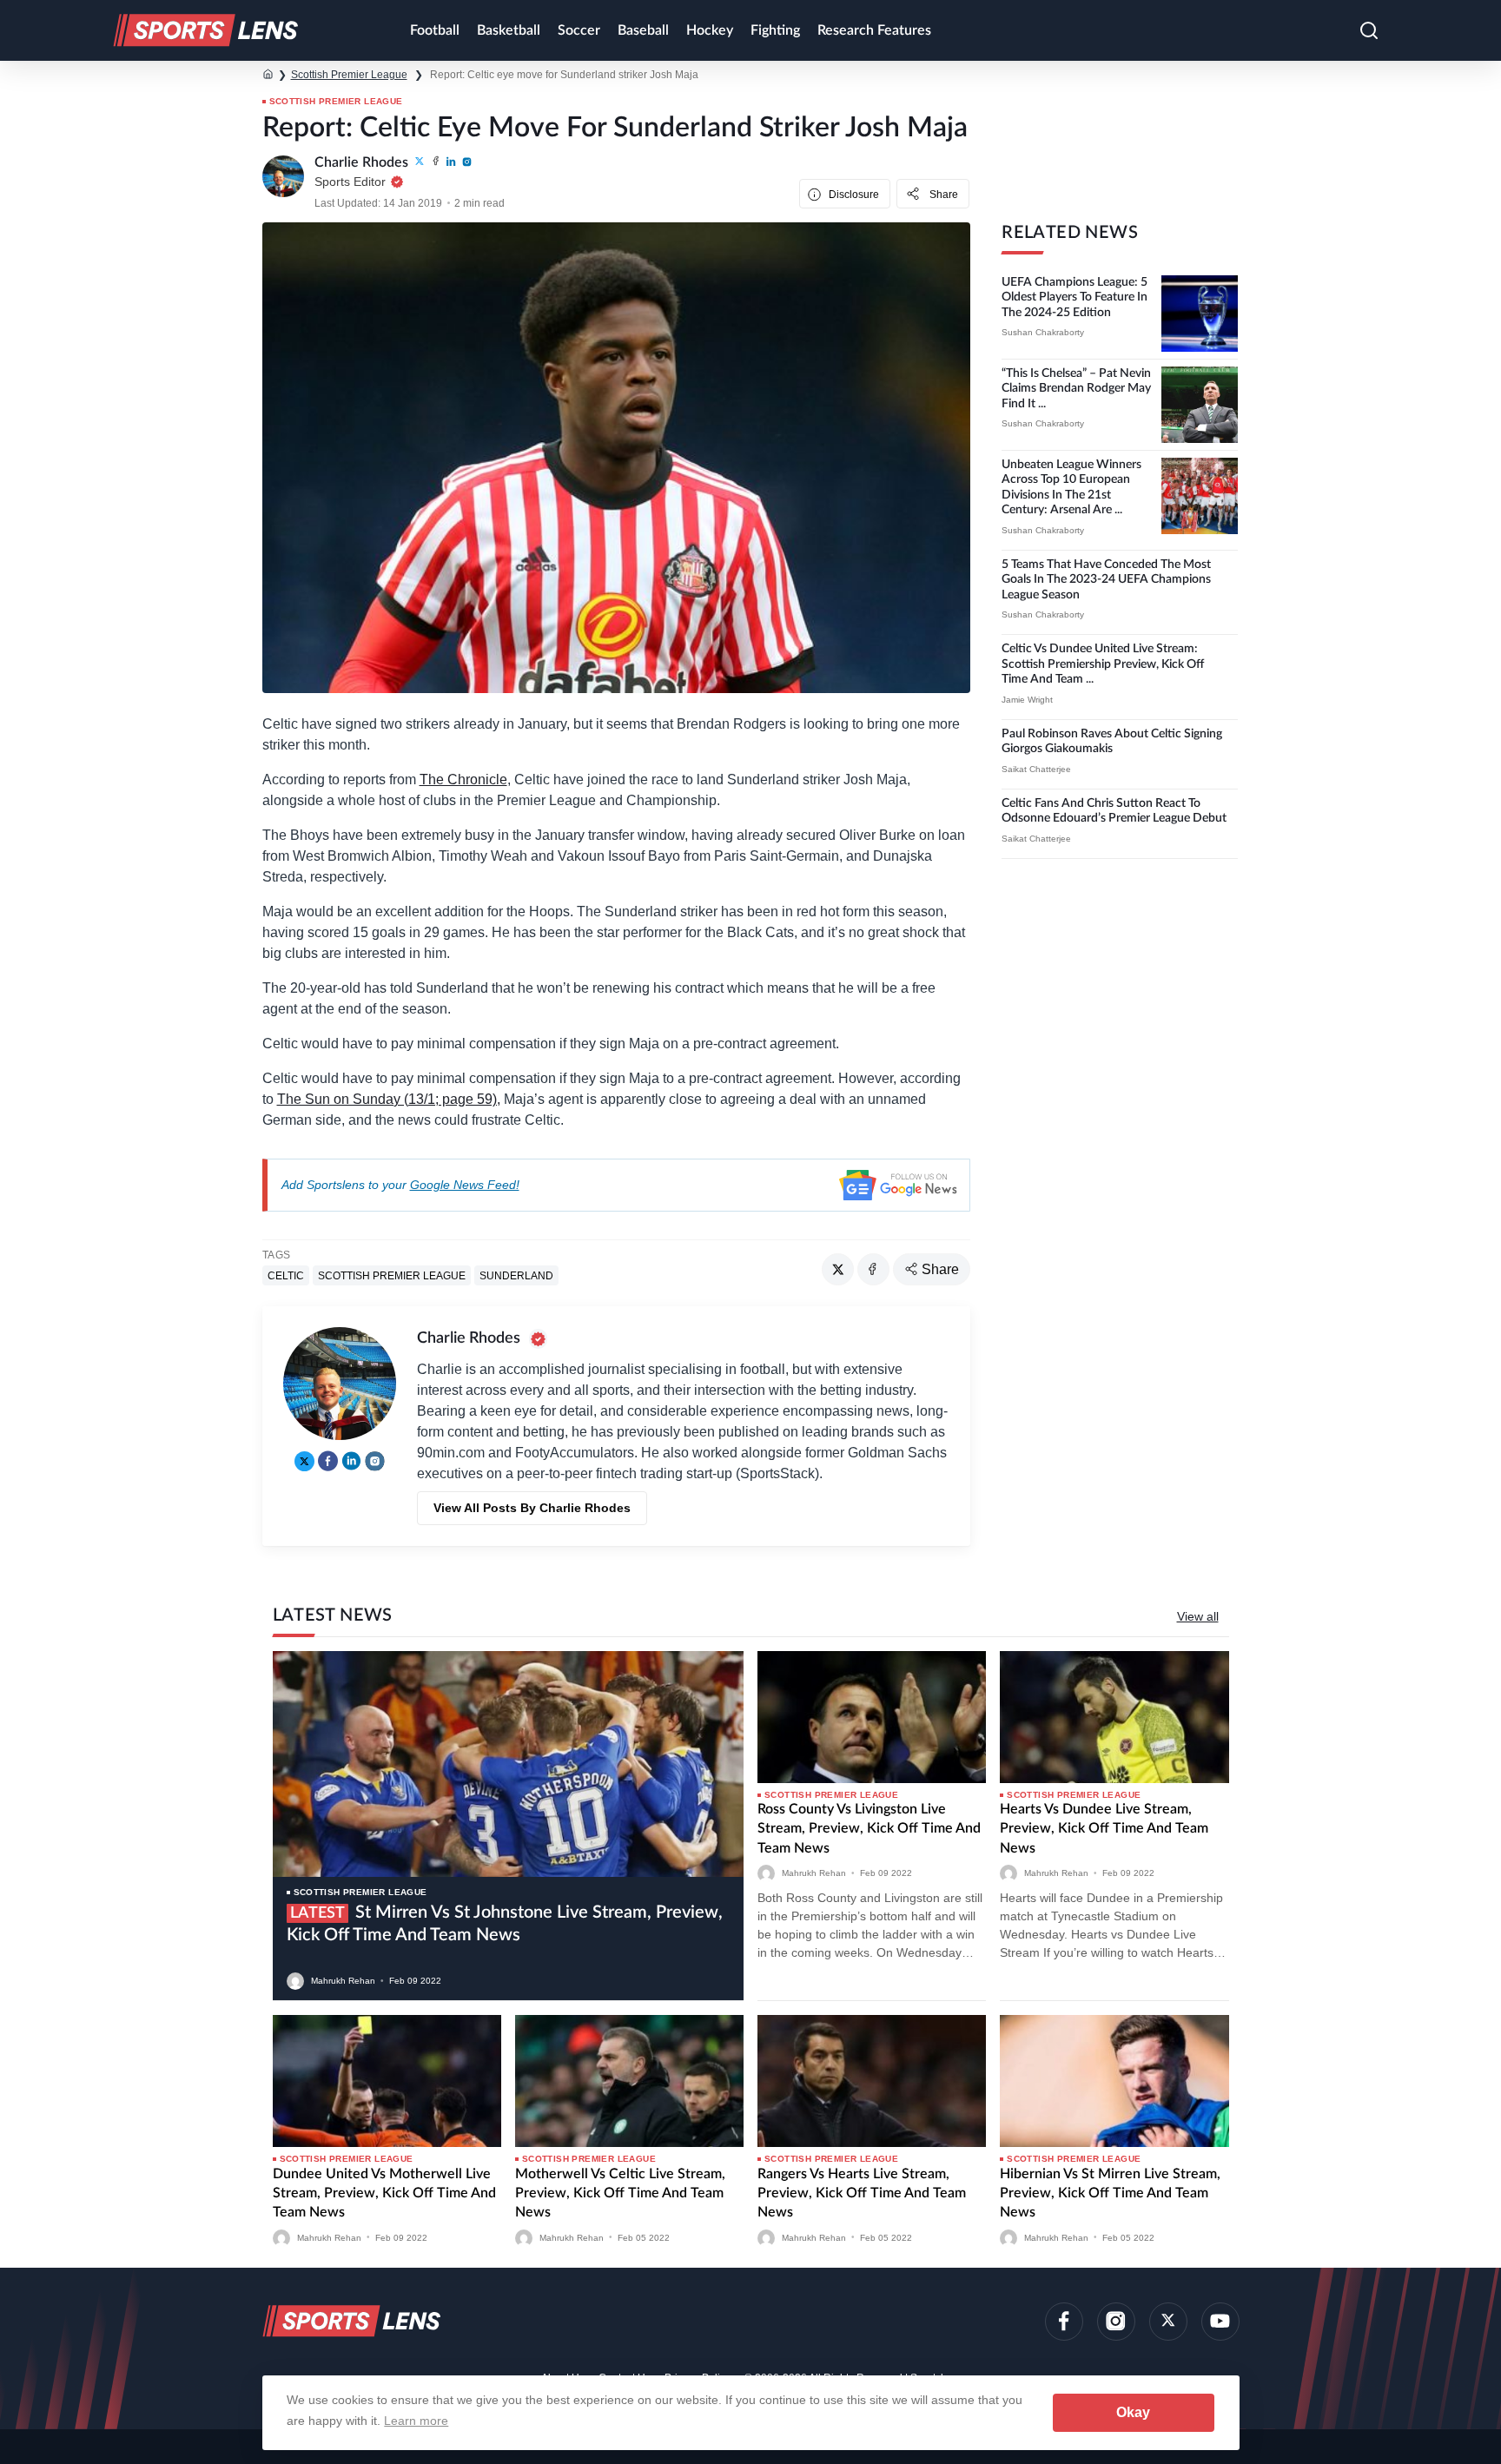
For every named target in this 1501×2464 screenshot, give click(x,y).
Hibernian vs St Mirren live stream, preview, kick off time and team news (1110, 2193)
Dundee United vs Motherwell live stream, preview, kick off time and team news (384, 2193)
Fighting (775, 30)
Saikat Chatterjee (1036, 769)
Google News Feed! (465, 1185)
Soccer (579, 30)
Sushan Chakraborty (1043, 332)
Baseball (643, 30)
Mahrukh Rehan (343, 1981)
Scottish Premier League (349, 75)
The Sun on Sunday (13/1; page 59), (389, 1099)
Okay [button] (1133, 2412)
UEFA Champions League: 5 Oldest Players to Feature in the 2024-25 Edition (1075, 297)
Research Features (874, 30)
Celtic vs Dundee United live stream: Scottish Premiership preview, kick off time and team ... (1103, 664)
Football (435, 30)
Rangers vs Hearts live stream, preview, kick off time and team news (862, 2193)
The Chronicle (463, 779)
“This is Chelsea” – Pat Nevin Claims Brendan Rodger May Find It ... (1076, 389)
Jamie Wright (1027, 700)
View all (1198, 1616)
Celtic (286, 1276)
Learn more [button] (416, 2421)
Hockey (710, 30)
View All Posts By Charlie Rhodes (532, 1508)
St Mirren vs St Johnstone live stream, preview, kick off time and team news (505, 1924)
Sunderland (516, 1276)
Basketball (509, 30)
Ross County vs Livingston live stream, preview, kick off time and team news (869, 1829)
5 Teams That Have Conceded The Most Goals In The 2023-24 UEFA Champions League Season (1106, 580)
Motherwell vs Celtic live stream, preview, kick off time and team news (620, 2193)
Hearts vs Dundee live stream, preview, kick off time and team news (1104, 1829)
